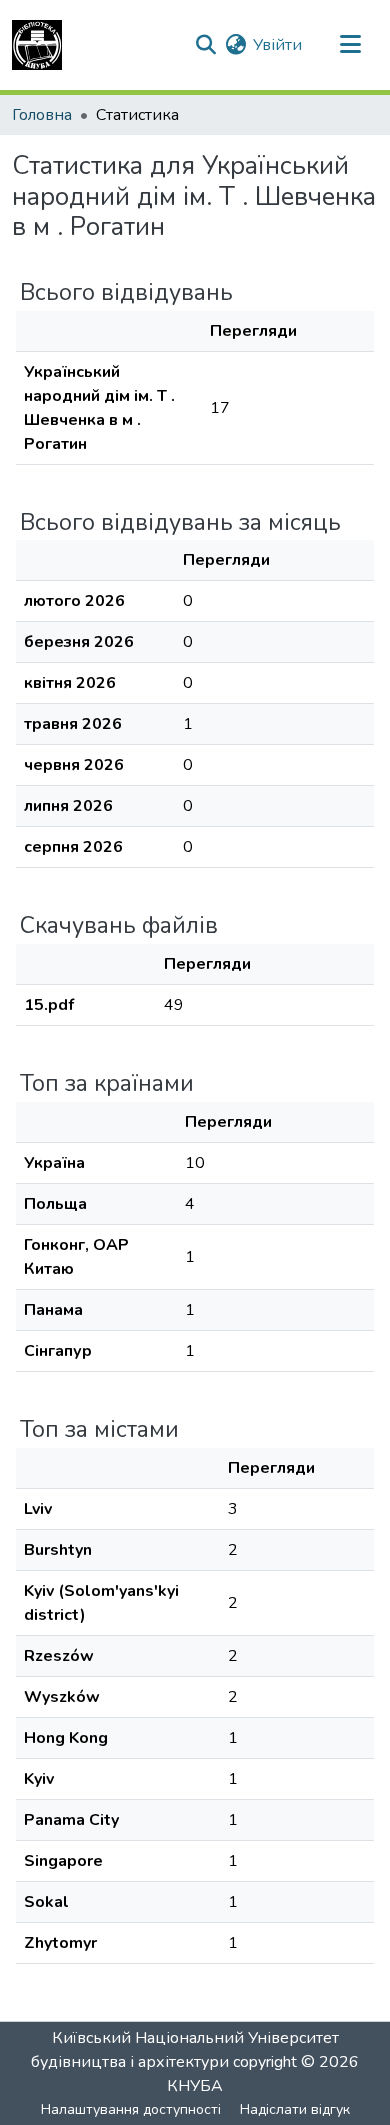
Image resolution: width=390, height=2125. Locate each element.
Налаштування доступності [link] (131, 2109)
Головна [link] (42, 115)
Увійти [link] (277, 45)
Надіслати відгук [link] (295, 2109)
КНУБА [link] (195, 2086)
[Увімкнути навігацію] (350, 45)
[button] (37, 45)
